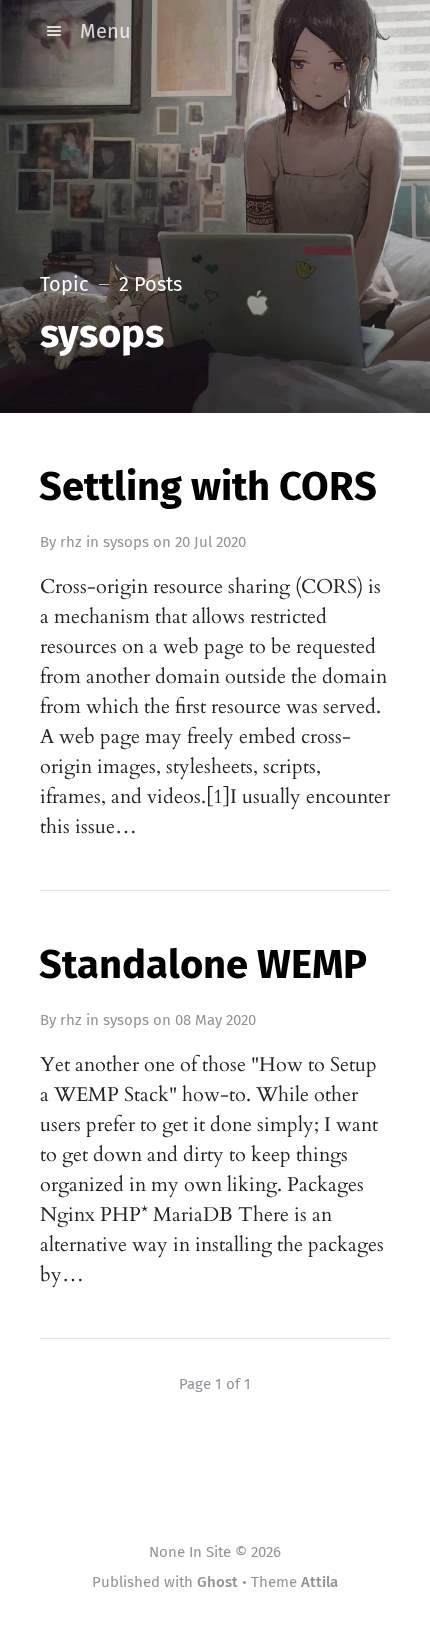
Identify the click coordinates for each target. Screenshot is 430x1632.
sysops (126, 542)
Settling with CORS (208, 487)
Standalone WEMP (203, 965)
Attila (319, 1582)
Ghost (217, 1582)
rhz (71, 542)
